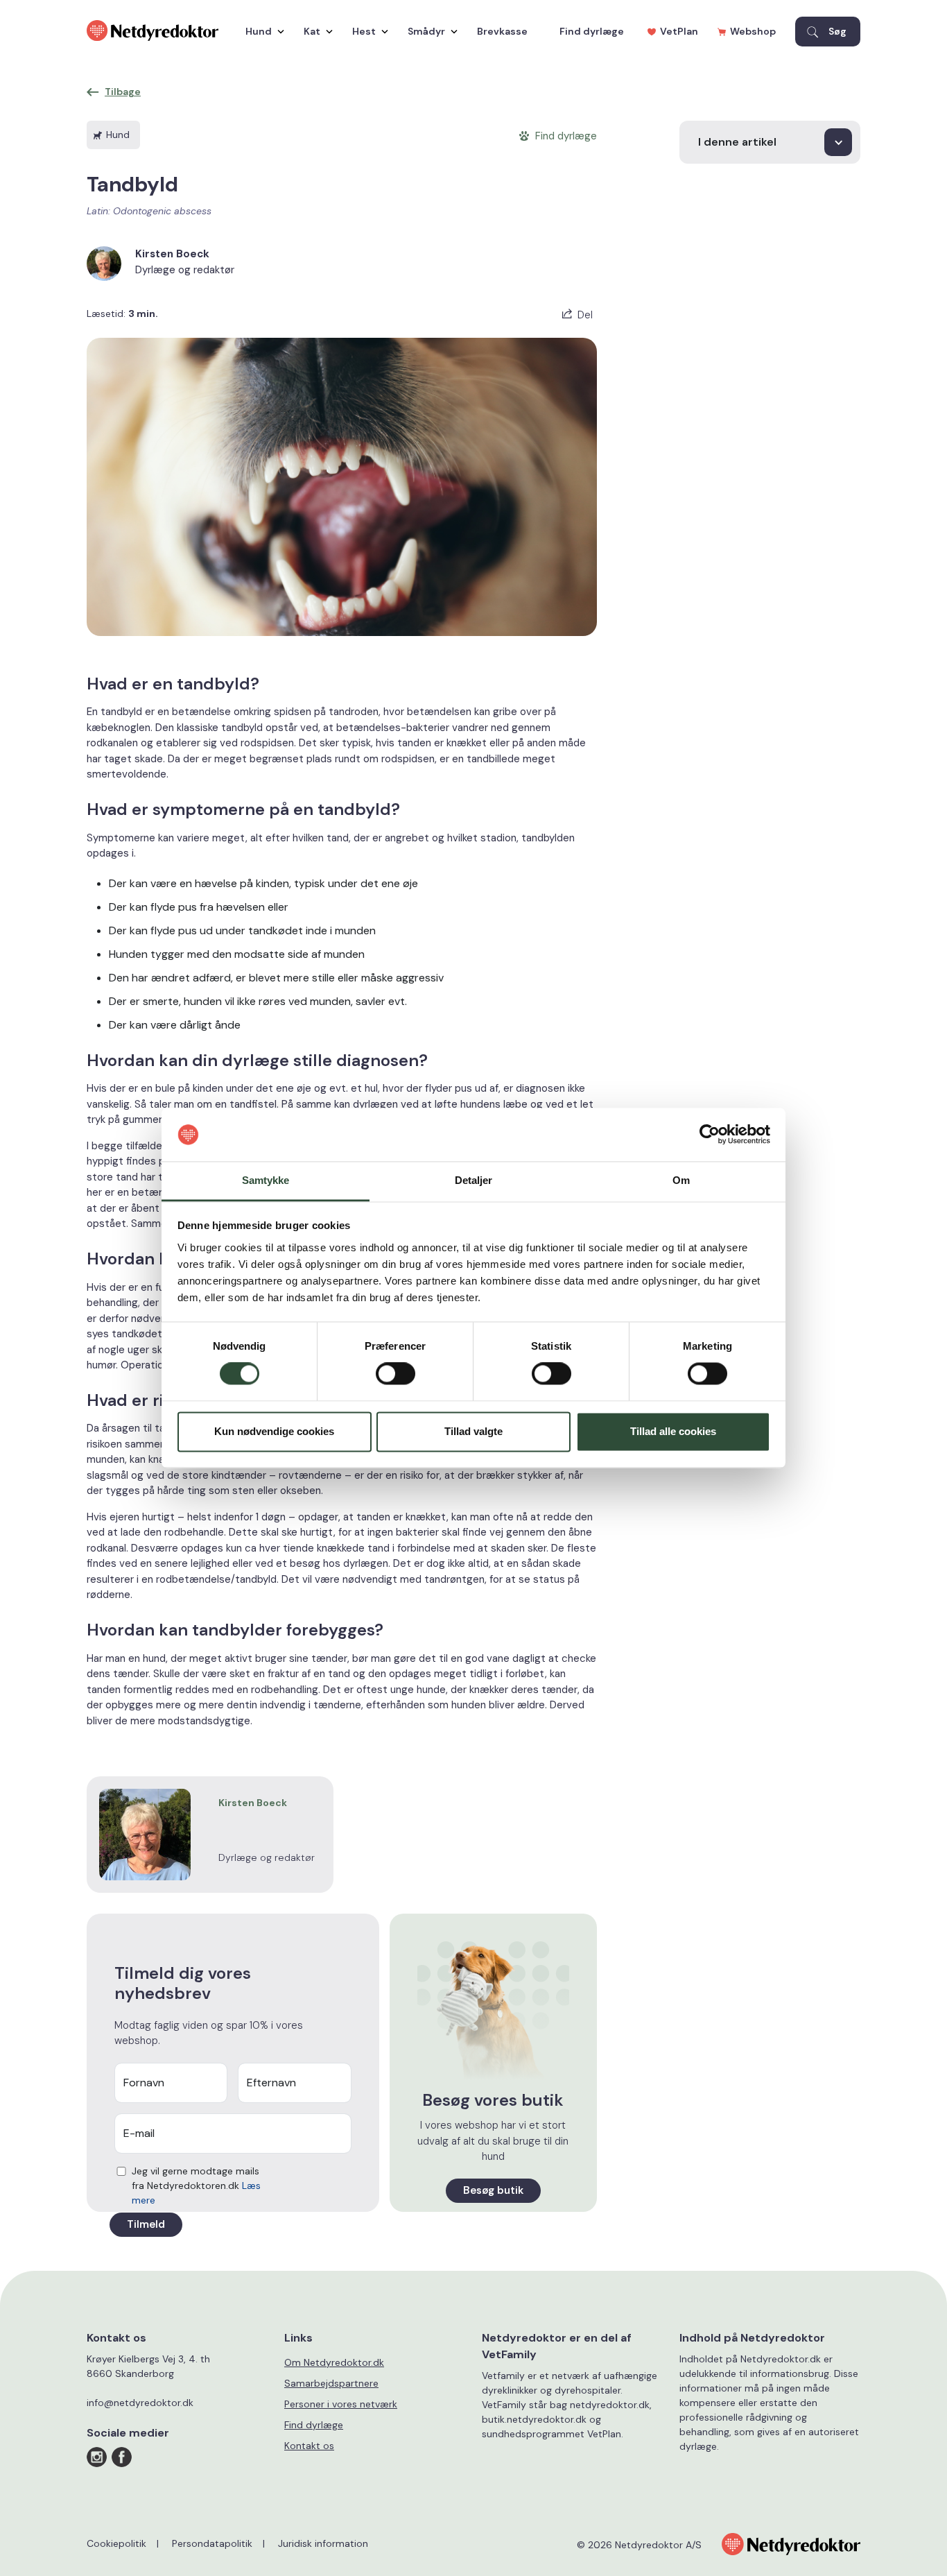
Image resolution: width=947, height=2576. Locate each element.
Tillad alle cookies (673, 1431)
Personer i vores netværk (341, 2404)
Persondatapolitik (212, 2543)
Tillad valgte (473, 1431)
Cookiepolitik (116, 2543)
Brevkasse (502, 31)
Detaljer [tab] (474, 1180)
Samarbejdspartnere (331, 2383)
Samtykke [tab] (266, 1180)
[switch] (396, 1374)
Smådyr (426, 31)
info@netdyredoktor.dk (140, 2403)
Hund (259, 31)
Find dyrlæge (592, 31)
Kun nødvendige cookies (274, 1431)
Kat (312, 31)
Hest (364, 31)
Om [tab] (681, 1180)
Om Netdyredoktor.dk (334, 2362)
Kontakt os (309, 2446)
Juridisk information (323, 2543)
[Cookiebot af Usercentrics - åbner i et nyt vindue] (710, 1135)
